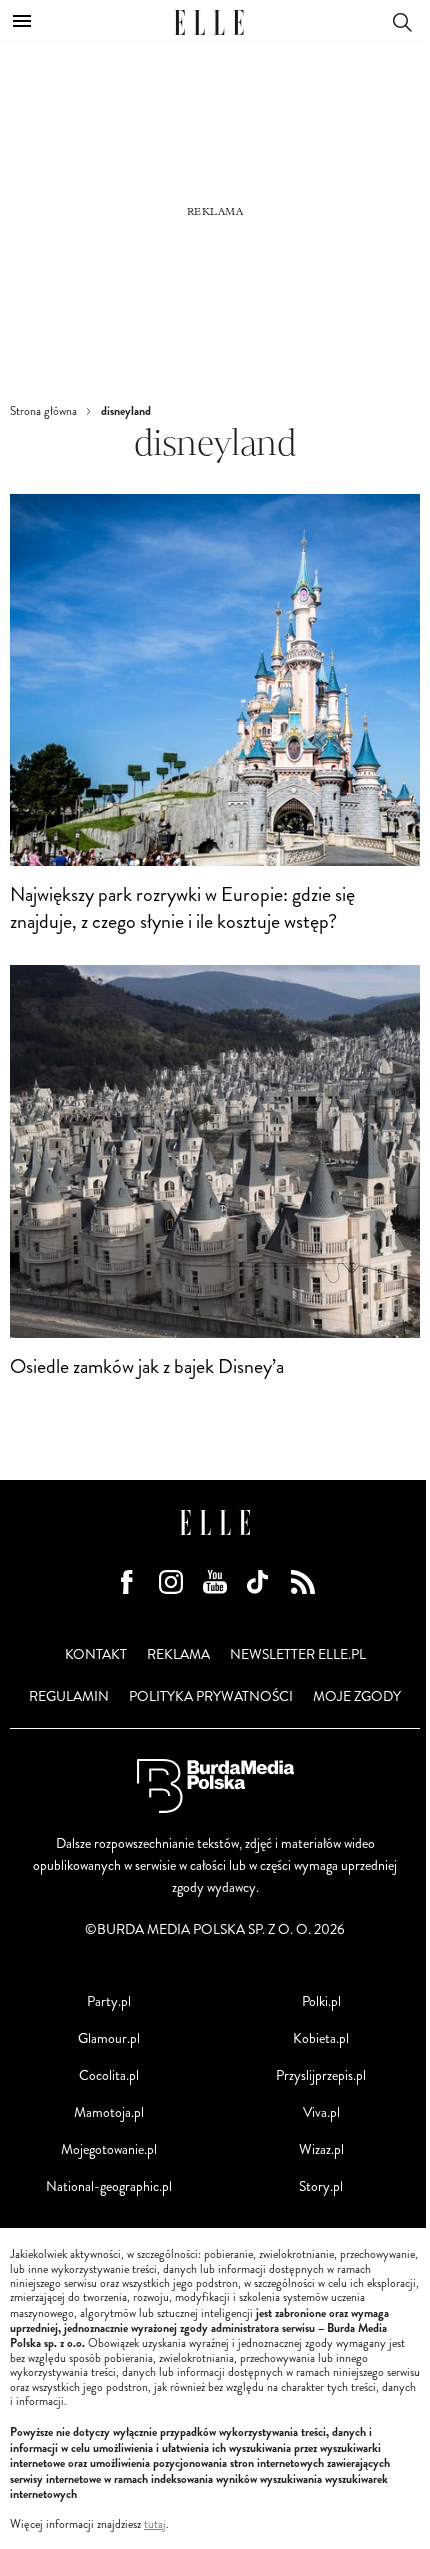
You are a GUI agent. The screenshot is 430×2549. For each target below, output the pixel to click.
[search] (402, 20)
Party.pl (109, 2001)
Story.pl (321, 2186)
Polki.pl (321, 2001)
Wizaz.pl (321, 2149)
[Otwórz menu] (22, 21)
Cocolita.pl (109, 2075)
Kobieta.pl (321, 2038)
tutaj (155, 2525)
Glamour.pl (109, 2038)
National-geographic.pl (109, 2186)
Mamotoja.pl (109, 2112)
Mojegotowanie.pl (109, 2149)
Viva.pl (321, 2112)
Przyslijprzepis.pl (321, 2075)
